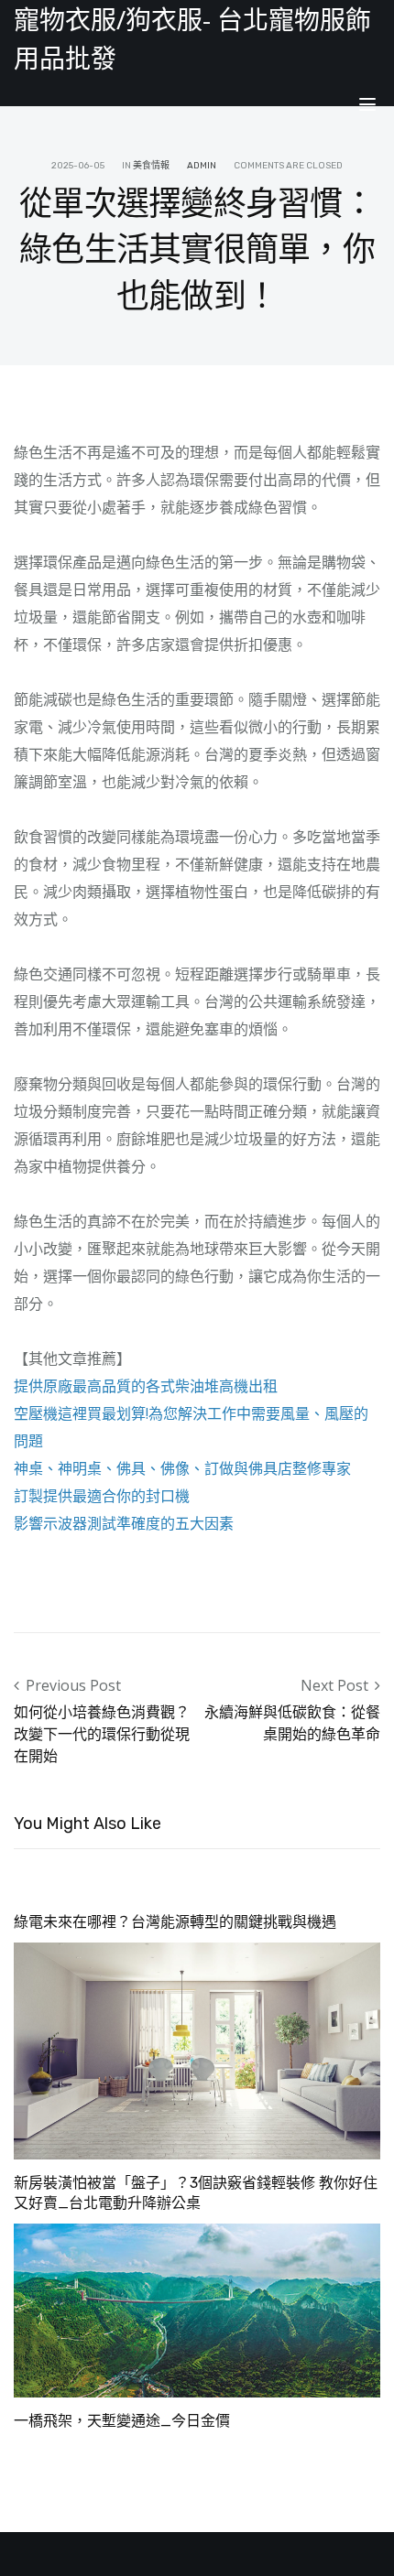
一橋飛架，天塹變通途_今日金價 (122, 2421)
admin (202, 166)
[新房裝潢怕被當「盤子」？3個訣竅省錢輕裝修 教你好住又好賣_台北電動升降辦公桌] (197, 2050)
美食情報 (151, 166)
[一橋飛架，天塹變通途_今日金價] (197, 2309)
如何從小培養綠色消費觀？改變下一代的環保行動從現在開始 (102, 1734)
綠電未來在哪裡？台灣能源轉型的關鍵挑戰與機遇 (175, 1922)
